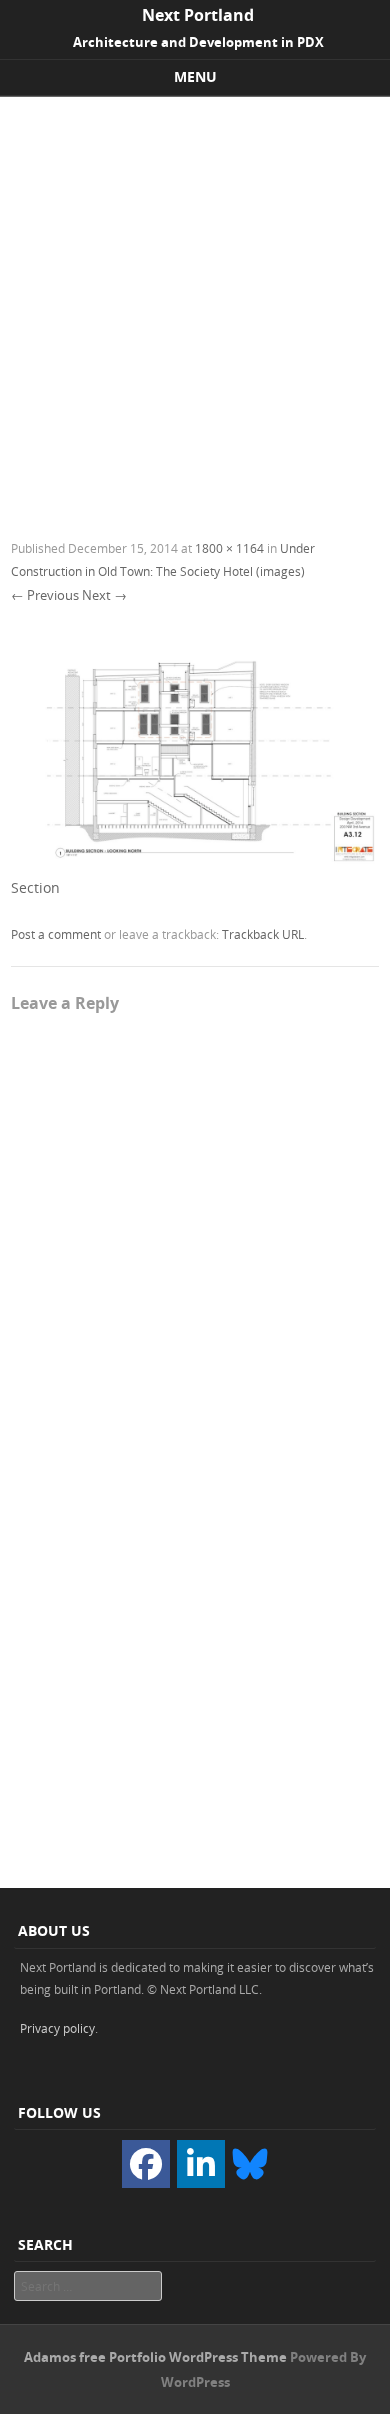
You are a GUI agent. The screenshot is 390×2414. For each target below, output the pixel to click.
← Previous (45, 595)
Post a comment (56, 934)
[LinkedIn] (201, 2164)
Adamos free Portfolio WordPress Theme (155, 2357)
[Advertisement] (195, 302)
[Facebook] (146, 2164)
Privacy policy (57, 2028)
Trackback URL (263, 934)
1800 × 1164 (229, 548)
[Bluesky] (250, 2162)
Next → (104, 595)
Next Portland (198, 15)
